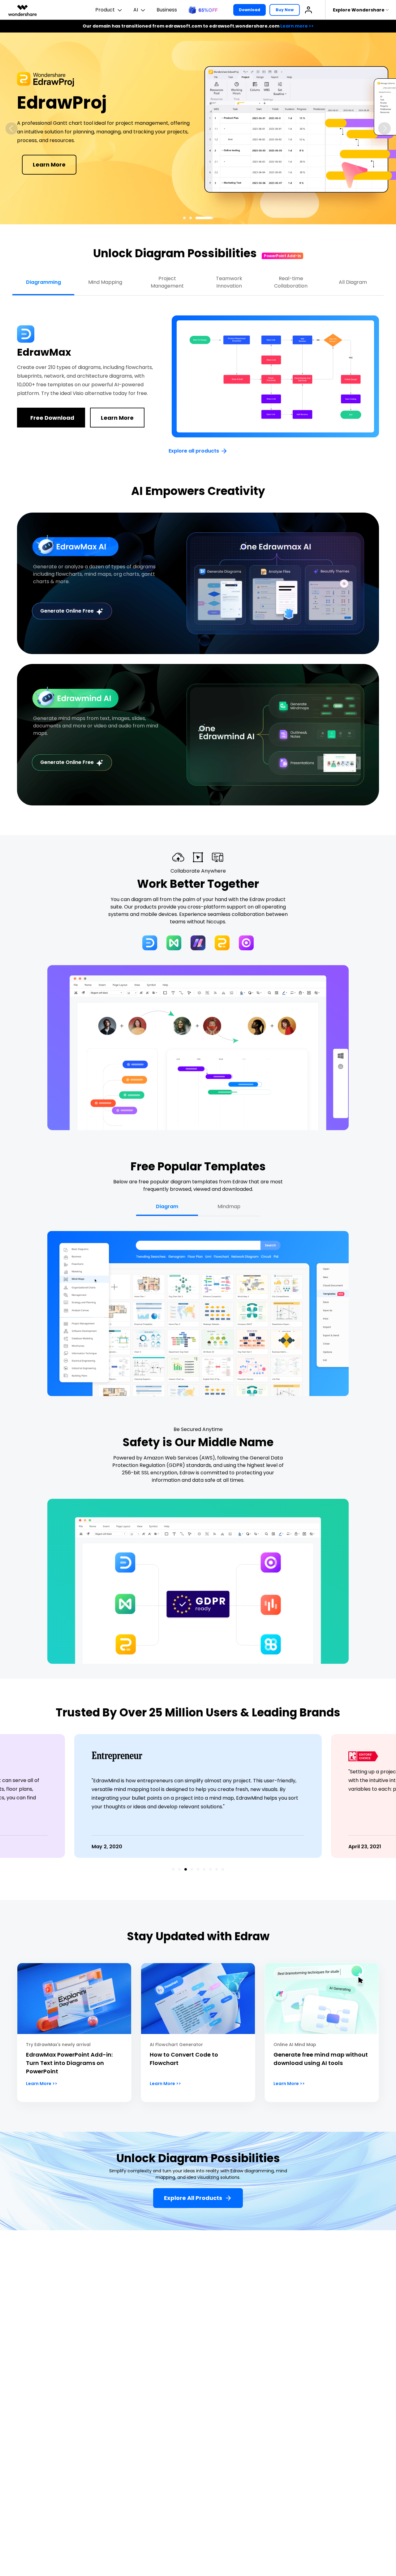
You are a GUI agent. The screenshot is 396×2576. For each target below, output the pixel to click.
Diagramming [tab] (43, 282)
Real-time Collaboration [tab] (291, 282)
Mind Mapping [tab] (105, 282)
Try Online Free (124, 181)
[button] (11, 128)
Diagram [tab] (167, 1206)
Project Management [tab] (167, 282)
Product (105, 10)
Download (250, 10)
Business (167, 10)
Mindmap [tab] (229, 1206)
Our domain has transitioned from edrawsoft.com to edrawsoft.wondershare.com (198, 26)
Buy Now (285, 10)
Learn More (117, 418)
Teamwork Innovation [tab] (229, 282)
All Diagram (353, 282)
